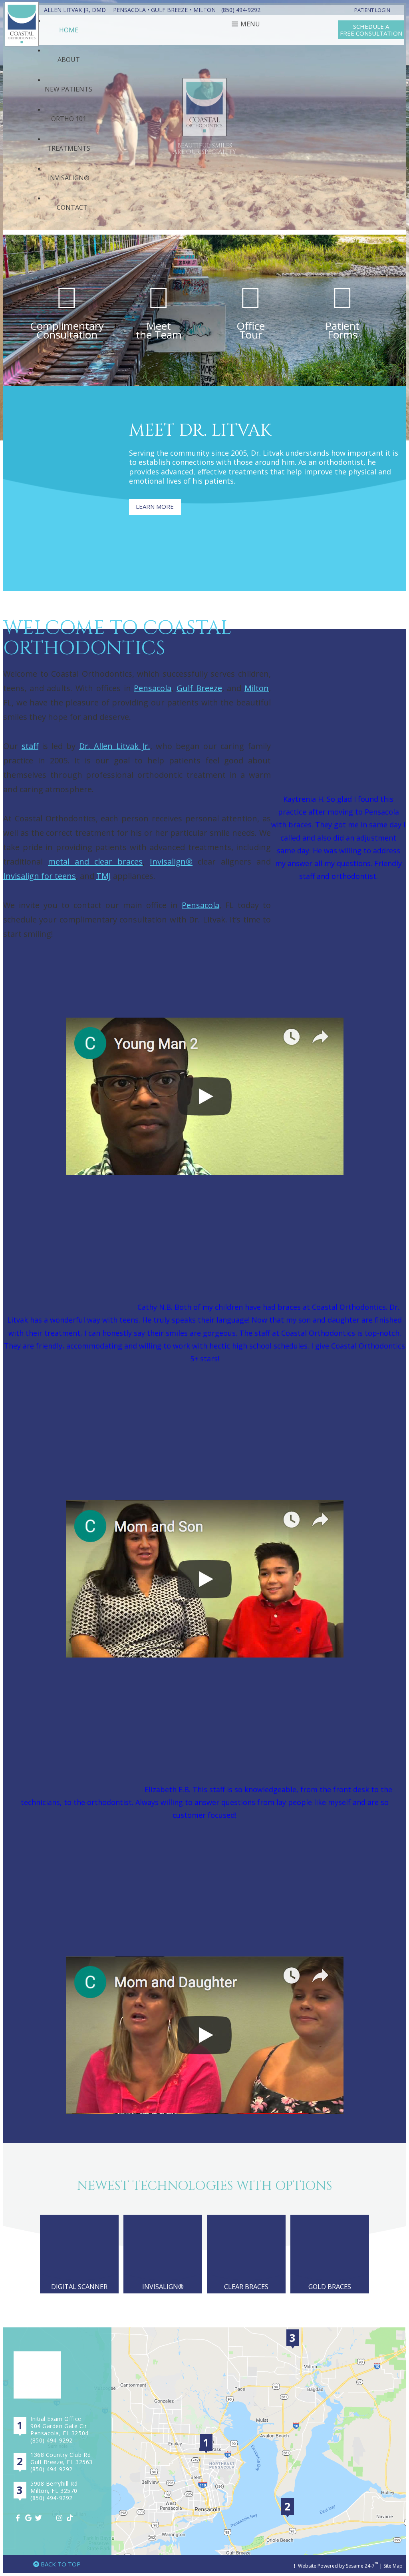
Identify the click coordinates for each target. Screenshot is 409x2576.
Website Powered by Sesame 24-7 (338, 2565)
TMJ (104, 876)
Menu (250, 24)
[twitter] (40, 2518)
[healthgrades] (50, 2518)
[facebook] (19, 2518)
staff (30, 746)
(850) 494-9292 (241, 10)
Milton (204, 10)
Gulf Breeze (169, 10)
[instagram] (60, 2518)
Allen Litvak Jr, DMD (75, 10)
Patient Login (372, 10)
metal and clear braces (95, 862)
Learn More (155, 506)
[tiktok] (71, 2518)
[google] (29, 2518)
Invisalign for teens (40, 876)
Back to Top (60, 2564)
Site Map (393, 2566)
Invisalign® (171, 862)
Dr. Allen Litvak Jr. (115, 746)
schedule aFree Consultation (371, 30)
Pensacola (129, 10)
